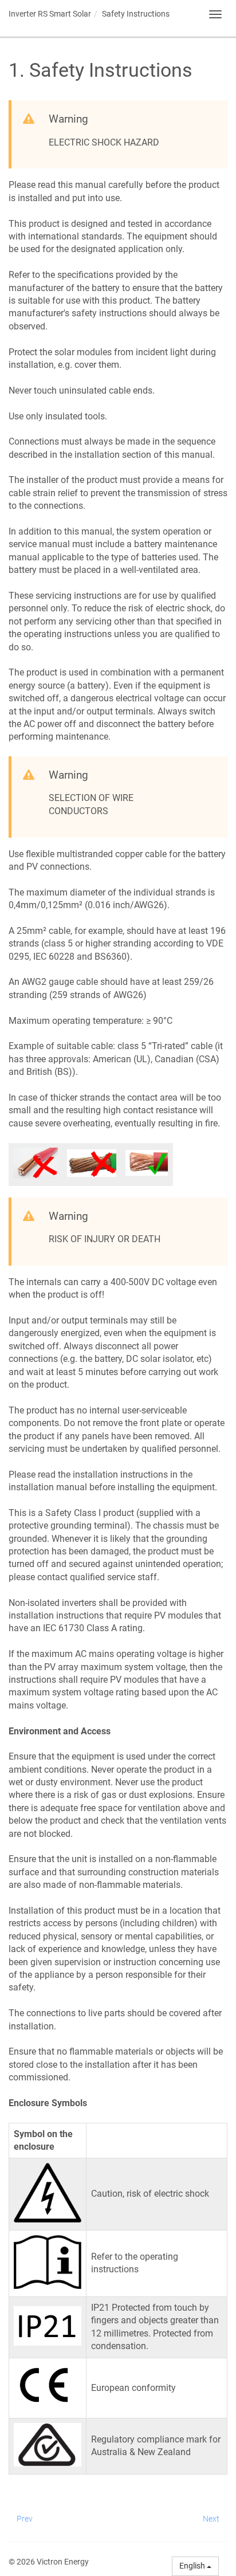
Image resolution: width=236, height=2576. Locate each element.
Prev (25, 2519)
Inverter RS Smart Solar (50, 14)
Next (211, 2519)
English (193, 2566)
